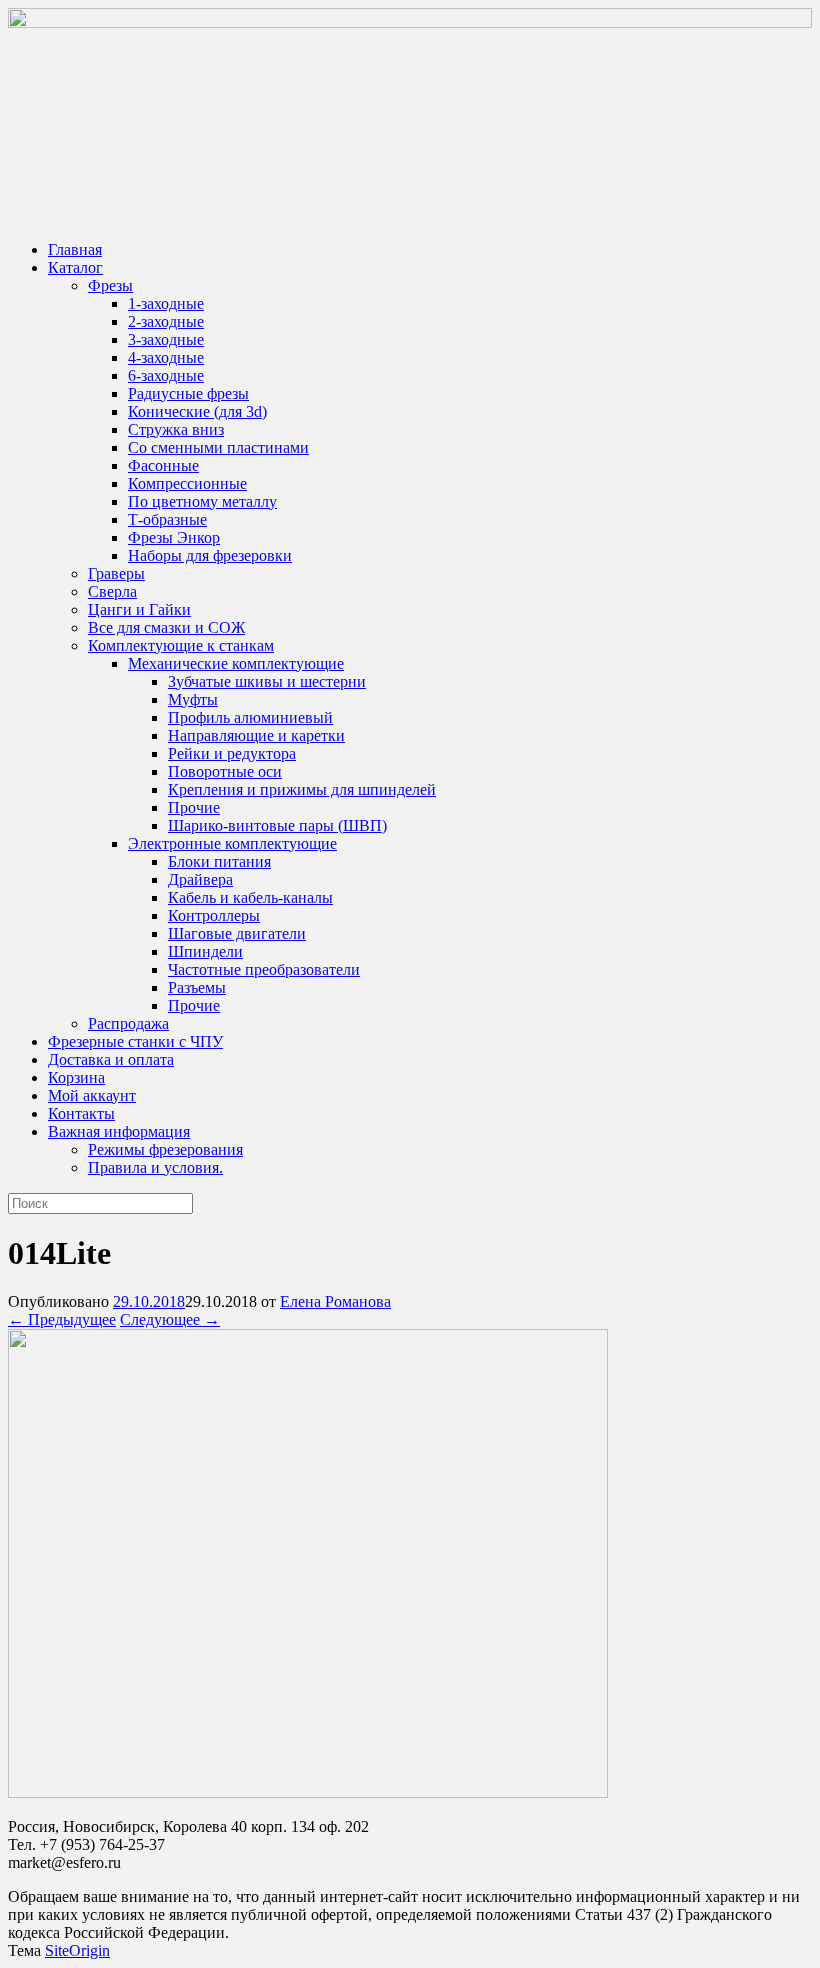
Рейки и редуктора (232, 753)
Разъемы (197, 987)
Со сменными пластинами (218, 447)
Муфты (193, 699)
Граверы (116, 573)
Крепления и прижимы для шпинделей (302, 789)
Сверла (112, 591)
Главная (75, 249)
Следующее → (170, 1319)
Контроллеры (214, 915)
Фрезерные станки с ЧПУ (135, 1041)
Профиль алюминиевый (250, 717)
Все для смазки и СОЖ (166, 627)
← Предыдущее (62, 1319)
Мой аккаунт (92, 1095)
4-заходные (166, 357)
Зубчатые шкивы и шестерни (267, 681)
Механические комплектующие (236, 663)
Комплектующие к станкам (181, 645)
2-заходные (166, 321)
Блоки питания (219, 861)
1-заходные (166, 303)
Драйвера (200, 879)
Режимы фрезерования (165, 1149)
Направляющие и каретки (256, 735)
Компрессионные (187, 483)
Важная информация (119, 1131)
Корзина (76, 1077)
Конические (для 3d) (197, 411)
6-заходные (166, 375)
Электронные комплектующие (232, 843)
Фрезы (110, 285)
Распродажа (128, 1023)
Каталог (75, 267)
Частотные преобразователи (264, 969)
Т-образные (167, 519)
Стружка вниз (176, 429)
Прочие (194, 807)
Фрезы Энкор (174, 537)
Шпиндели (205, 951)
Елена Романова (335, 1301)
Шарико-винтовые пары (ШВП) (277, 825)
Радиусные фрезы (188, 393)
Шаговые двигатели (237, 933)
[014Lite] (308, 1792)
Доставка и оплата (111, 1059)
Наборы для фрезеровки (210, 555)
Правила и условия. (155, 1167)
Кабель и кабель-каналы (250, 897)
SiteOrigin (77, 1950)
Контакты (81, 1113)
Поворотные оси (225, 771)
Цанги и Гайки (139, 609)
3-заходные (166, 339)
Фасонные (163, 465)
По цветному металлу (202, 501)
